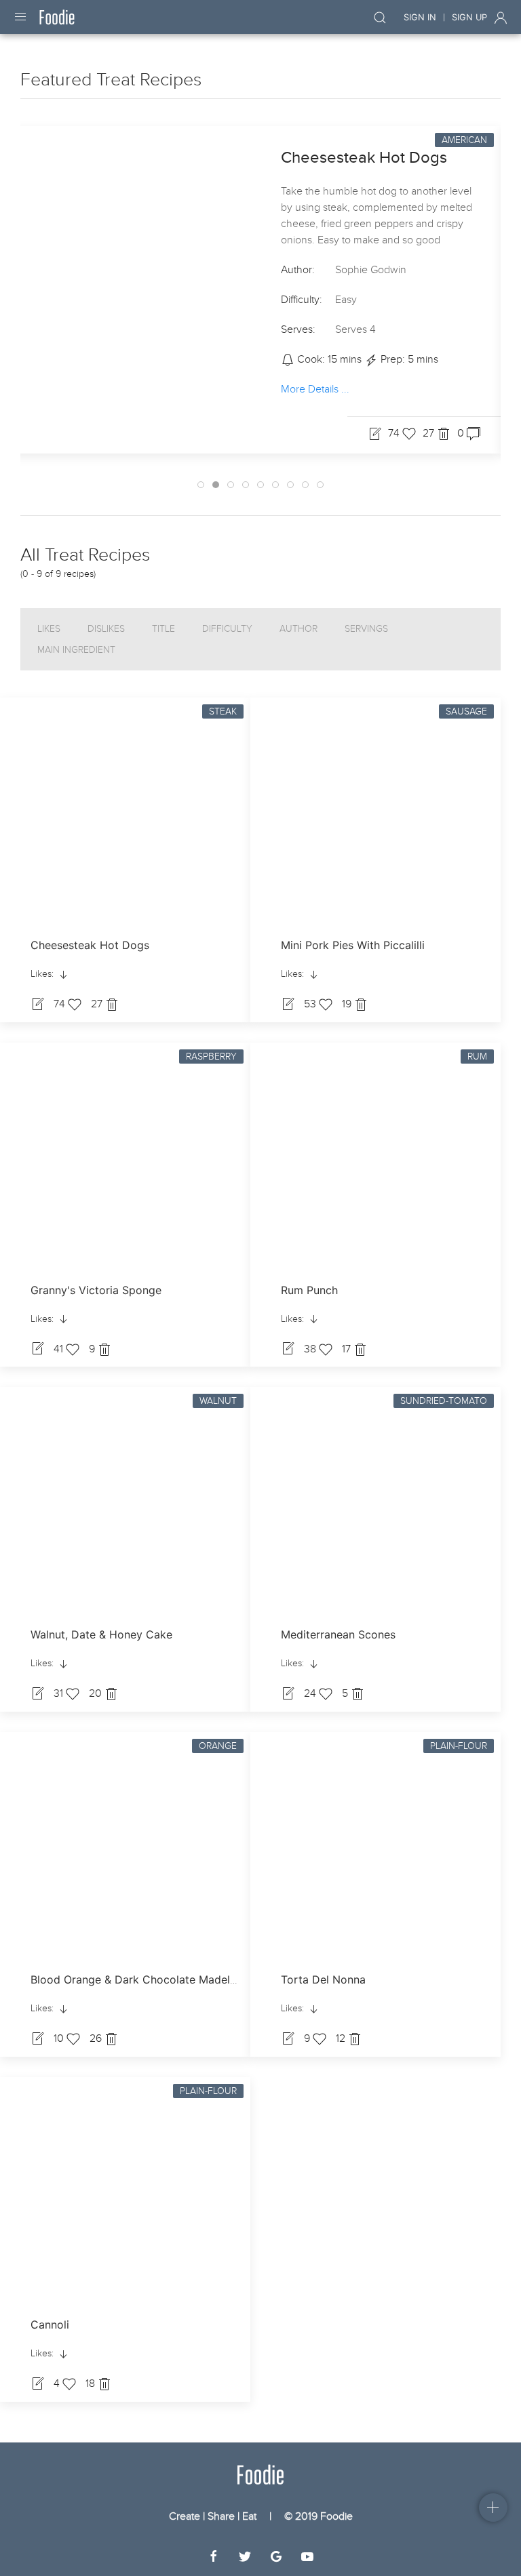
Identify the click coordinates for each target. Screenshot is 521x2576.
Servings (366, 629)
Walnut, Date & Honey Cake (101, 1634)
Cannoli (50, 2325)
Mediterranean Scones (338, 1634)
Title (163, 629)
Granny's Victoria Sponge (96, 1290)
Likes (49, 629)
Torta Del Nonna (323, 1979)
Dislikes (106, 629)
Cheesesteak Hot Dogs (364, 158)
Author (298, 629)
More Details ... (315, 389)
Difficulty (227, 629)
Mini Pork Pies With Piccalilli (353, 945)
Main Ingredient (76, 650)
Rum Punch (309, 1290)
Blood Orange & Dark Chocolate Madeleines (143, 1979)
